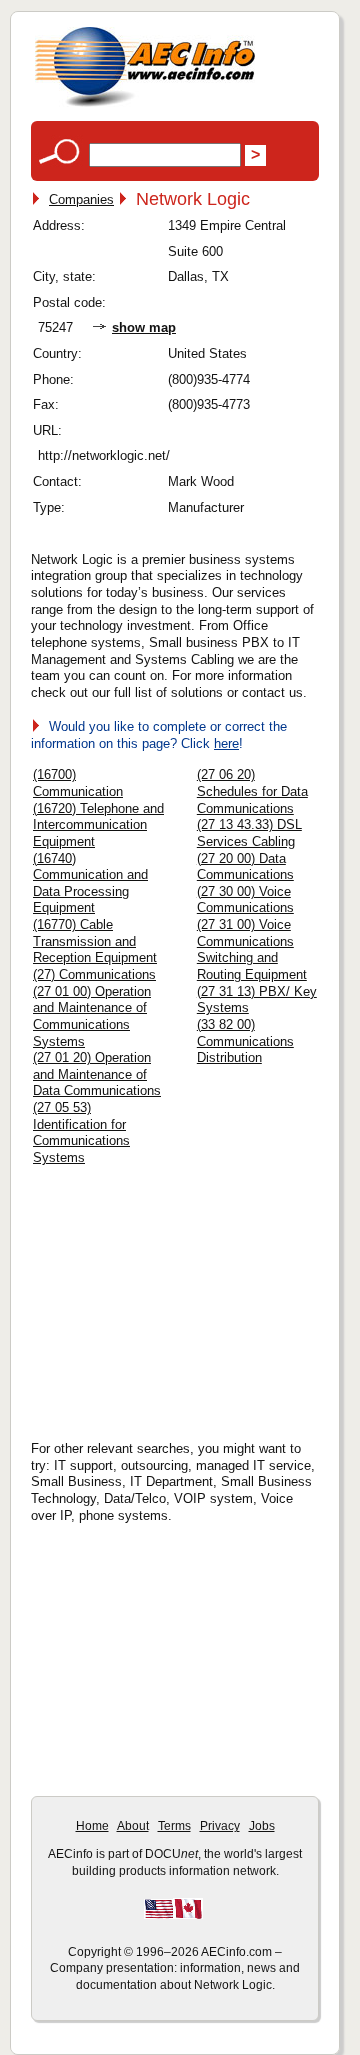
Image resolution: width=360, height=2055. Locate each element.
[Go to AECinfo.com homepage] (145, 104)
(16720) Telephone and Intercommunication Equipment (98, 825)
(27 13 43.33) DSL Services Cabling (249, 833)
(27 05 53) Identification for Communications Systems (81, 1132)
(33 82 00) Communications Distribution (245, 1041)
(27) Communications (94, 974)
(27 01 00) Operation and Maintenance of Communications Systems (92, 1016)
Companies (81, 199)
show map (144, 327)
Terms (174, 1826)
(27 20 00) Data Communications (245, 867)
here (226, 743)
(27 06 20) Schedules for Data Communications (252, 791)
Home (92, 1826)
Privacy (220, 1826)
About (133, 1826)
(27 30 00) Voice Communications (245, 900)
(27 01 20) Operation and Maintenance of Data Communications (97, 1074)
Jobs (262, 1826)
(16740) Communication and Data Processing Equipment (90, 883)
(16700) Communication (78, 783)
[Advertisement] (196, 1297)
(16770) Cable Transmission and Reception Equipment (95, 941)
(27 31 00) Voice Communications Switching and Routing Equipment (252, 949)
